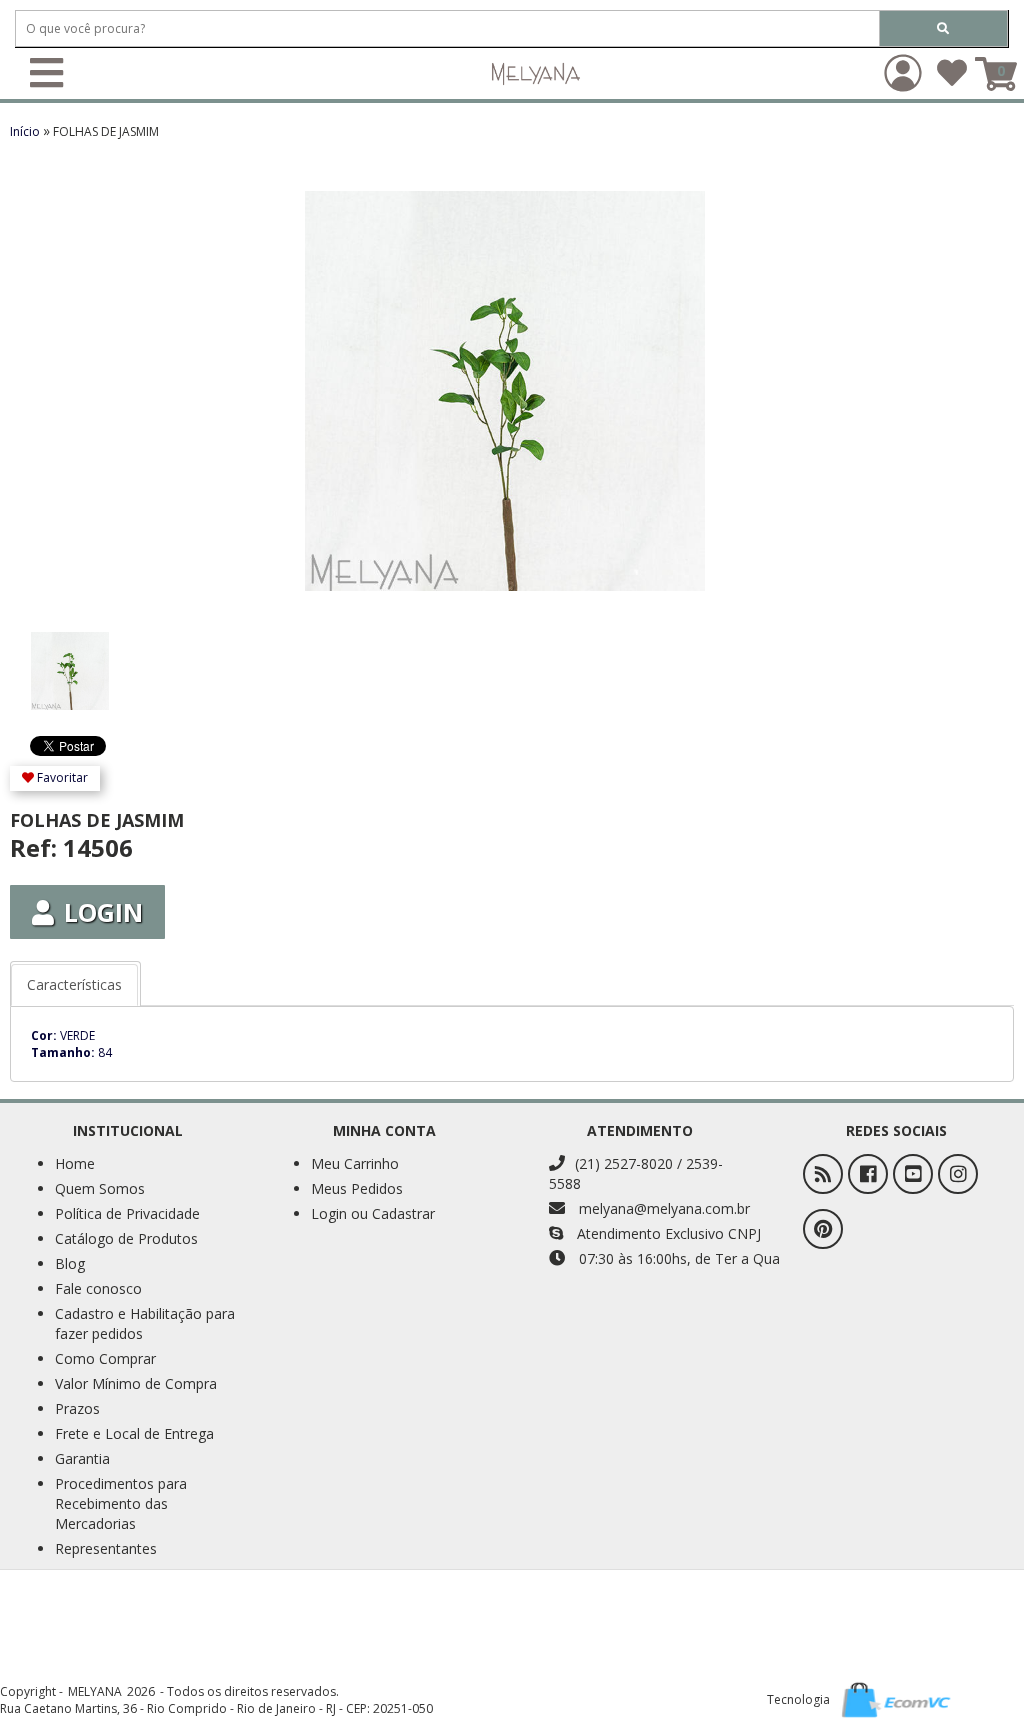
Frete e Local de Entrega (134, 1433)
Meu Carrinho (355, 1163)
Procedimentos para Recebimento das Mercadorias (121, 1503)
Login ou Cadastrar (373, 1213)
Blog (70, 1263)
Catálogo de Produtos (126, 1238)
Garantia (82, 1458)
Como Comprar (105, 1358)
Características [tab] (74, 984)
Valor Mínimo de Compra (136, 1383)
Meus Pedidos (357, 1188)
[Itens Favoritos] (952, 79)
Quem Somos (100, 1188)
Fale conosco (98, 1288)
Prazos (77, 1408)
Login (103, 912)
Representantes (106, 1548)
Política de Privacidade (127, 1213)
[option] (92, 661)
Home (75, 1163)
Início (26, 131)
